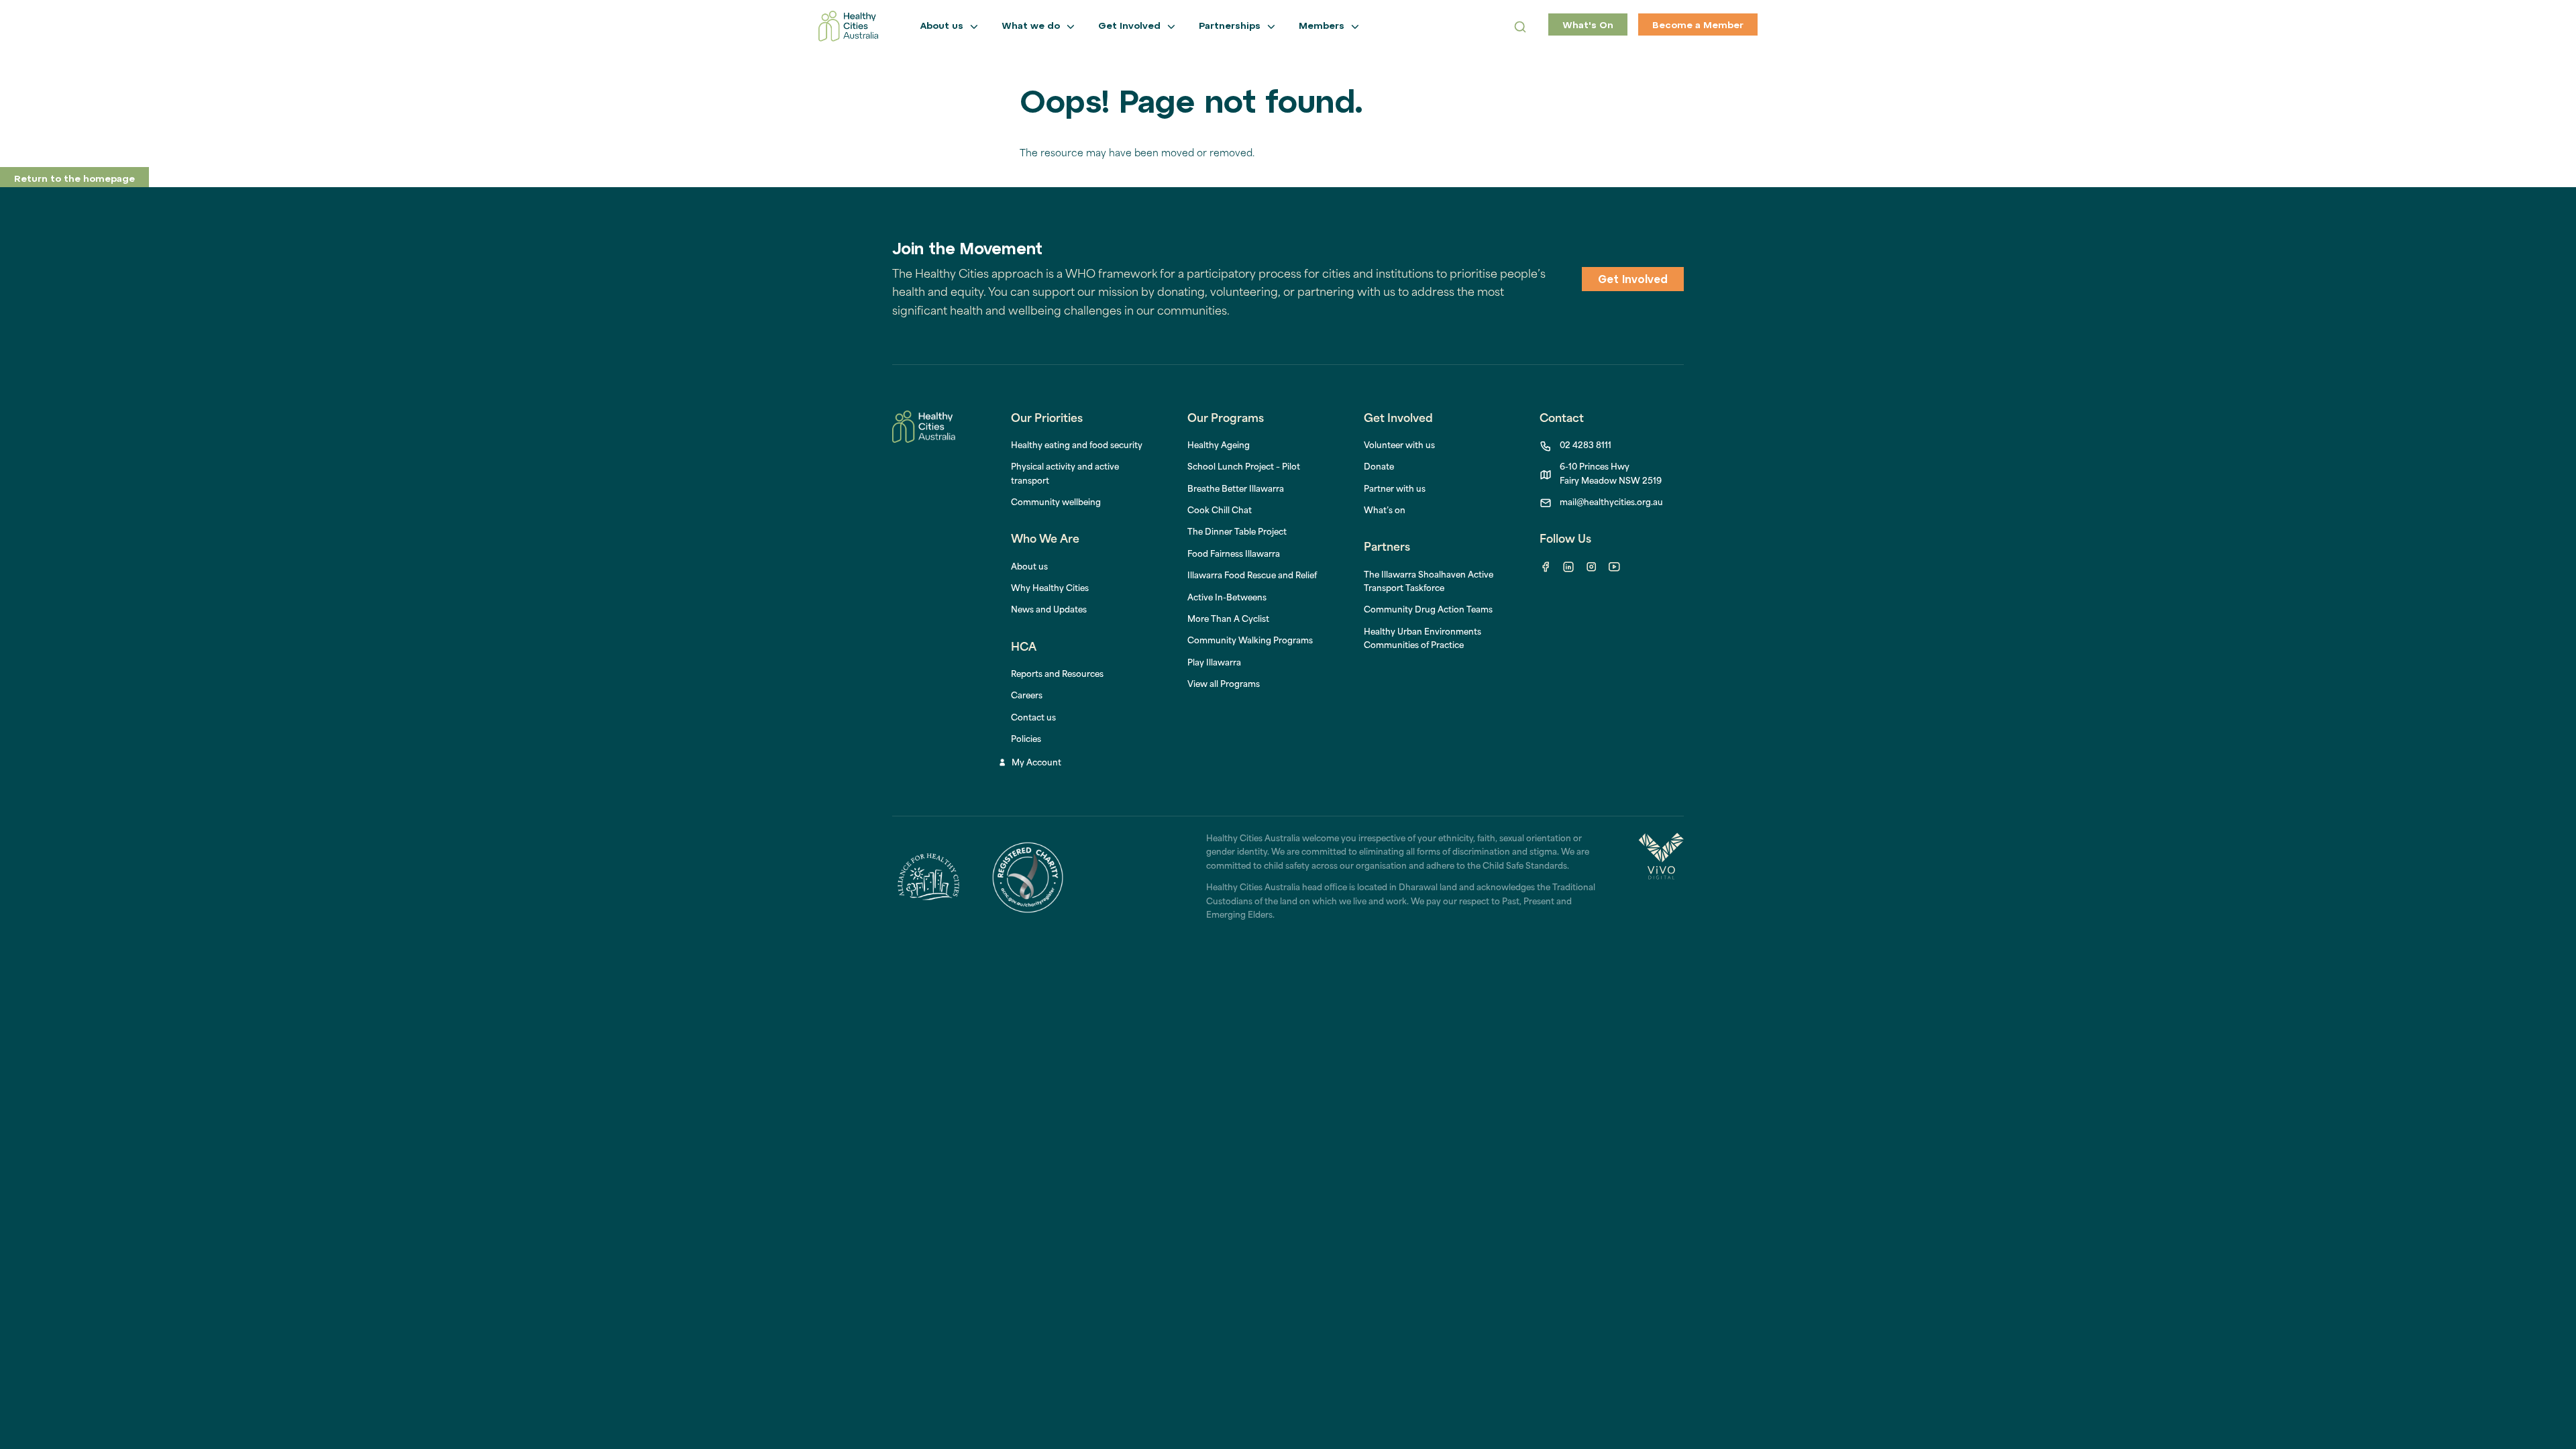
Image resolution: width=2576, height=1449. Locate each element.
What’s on (1385, 511)
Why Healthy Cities (1050, 589)
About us (1029, 568)
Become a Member (1698, 26)
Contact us (1033, 718)
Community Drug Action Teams (1428, 610)
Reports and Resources (1057, 675)
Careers (1027, 696)
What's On (1588, 26)
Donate (1379, 468)
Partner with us (1395, 490)
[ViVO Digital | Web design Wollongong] (1661, 877)
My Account (1036, 763)
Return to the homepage (74, 179)
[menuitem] (1219, 446)
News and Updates (1049, 610)
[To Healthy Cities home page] (848, 26)
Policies (1026, 740)
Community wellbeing (1056, 503)
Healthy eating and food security (1077, 446)
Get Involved (1633, 280)
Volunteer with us (1399, 446)
